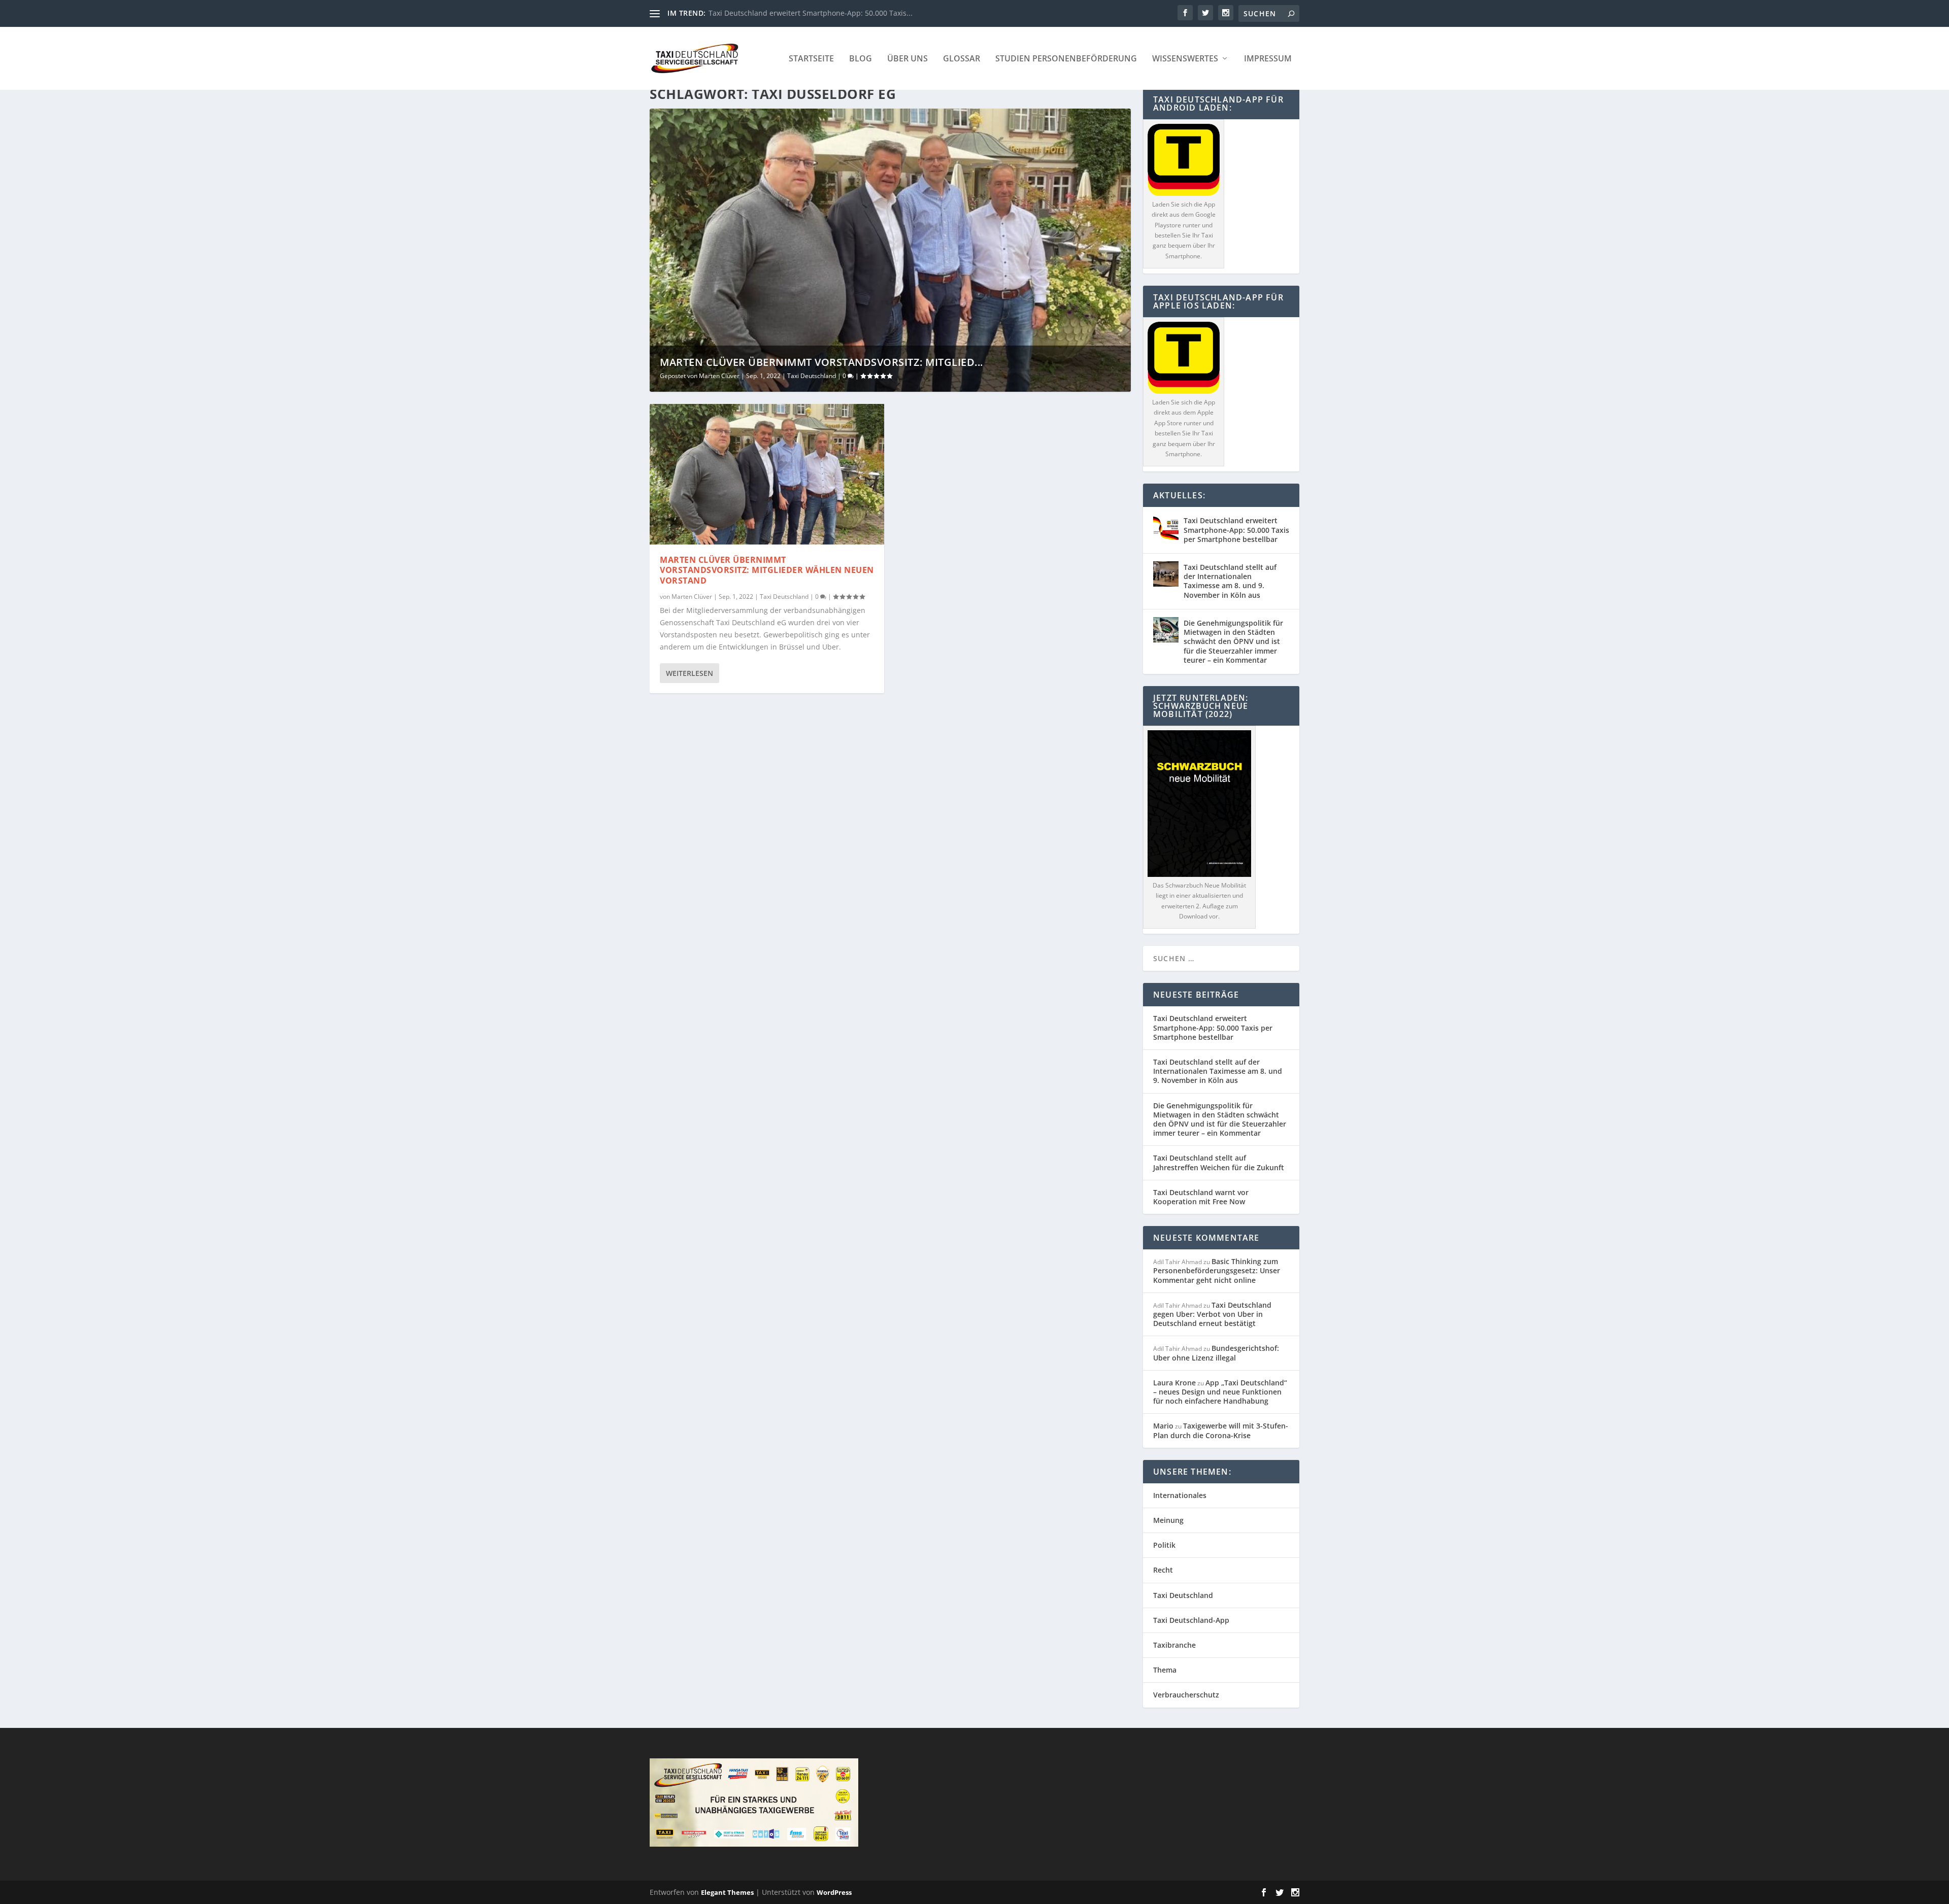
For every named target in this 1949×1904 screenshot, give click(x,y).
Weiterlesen (690, 673)
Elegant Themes (727, 1892)
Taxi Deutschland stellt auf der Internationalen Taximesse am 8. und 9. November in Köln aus (1230, 581)
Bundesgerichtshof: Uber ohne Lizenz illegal (1216, 1353)
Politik (1164, 1545)
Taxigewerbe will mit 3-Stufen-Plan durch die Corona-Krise (1221, 1430)
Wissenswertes (1185, 59)
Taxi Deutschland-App (1191, 1620)
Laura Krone (1174, 1383)
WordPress (834, 1892)
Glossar (962, 59)
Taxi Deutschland (812, 376)
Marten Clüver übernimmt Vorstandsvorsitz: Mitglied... (821, 362)
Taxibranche (1174, 1645)
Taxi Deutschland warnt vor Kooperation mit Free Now (1201, 1197)
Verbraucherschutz (1186, 1695)
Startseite (811, 59)
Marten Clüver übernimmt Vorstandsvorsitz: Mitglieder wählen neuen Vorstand (767, 570)
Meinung (1168, 1520)
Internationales (1180, 1495)
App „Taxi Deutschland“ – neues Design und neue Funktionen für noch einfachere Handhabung (1220, 1392)
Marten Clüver (719, 376)
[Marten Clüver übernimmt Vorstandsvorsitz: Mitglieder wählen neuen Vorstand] (767, 474)
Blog (861, 59)
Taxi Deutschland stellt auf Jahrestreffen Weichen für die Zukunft (1219, 1162)
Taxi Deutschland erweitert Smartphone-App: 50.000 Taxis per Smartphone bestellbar (1236, 530)
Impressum (1268, 59)
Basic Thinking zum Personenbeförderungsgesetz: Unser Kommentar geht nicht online (1217, 1270)
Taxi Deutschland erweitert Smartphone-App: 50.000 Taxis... (811, 13)
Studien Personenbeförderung (1066, 59)
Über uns (908, 59)
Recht (1163, 1570)
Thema (1165, 1670)
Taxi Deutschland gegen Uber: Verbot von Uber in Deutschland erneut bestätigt (1212, 1314)
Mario (1163, 1426)
